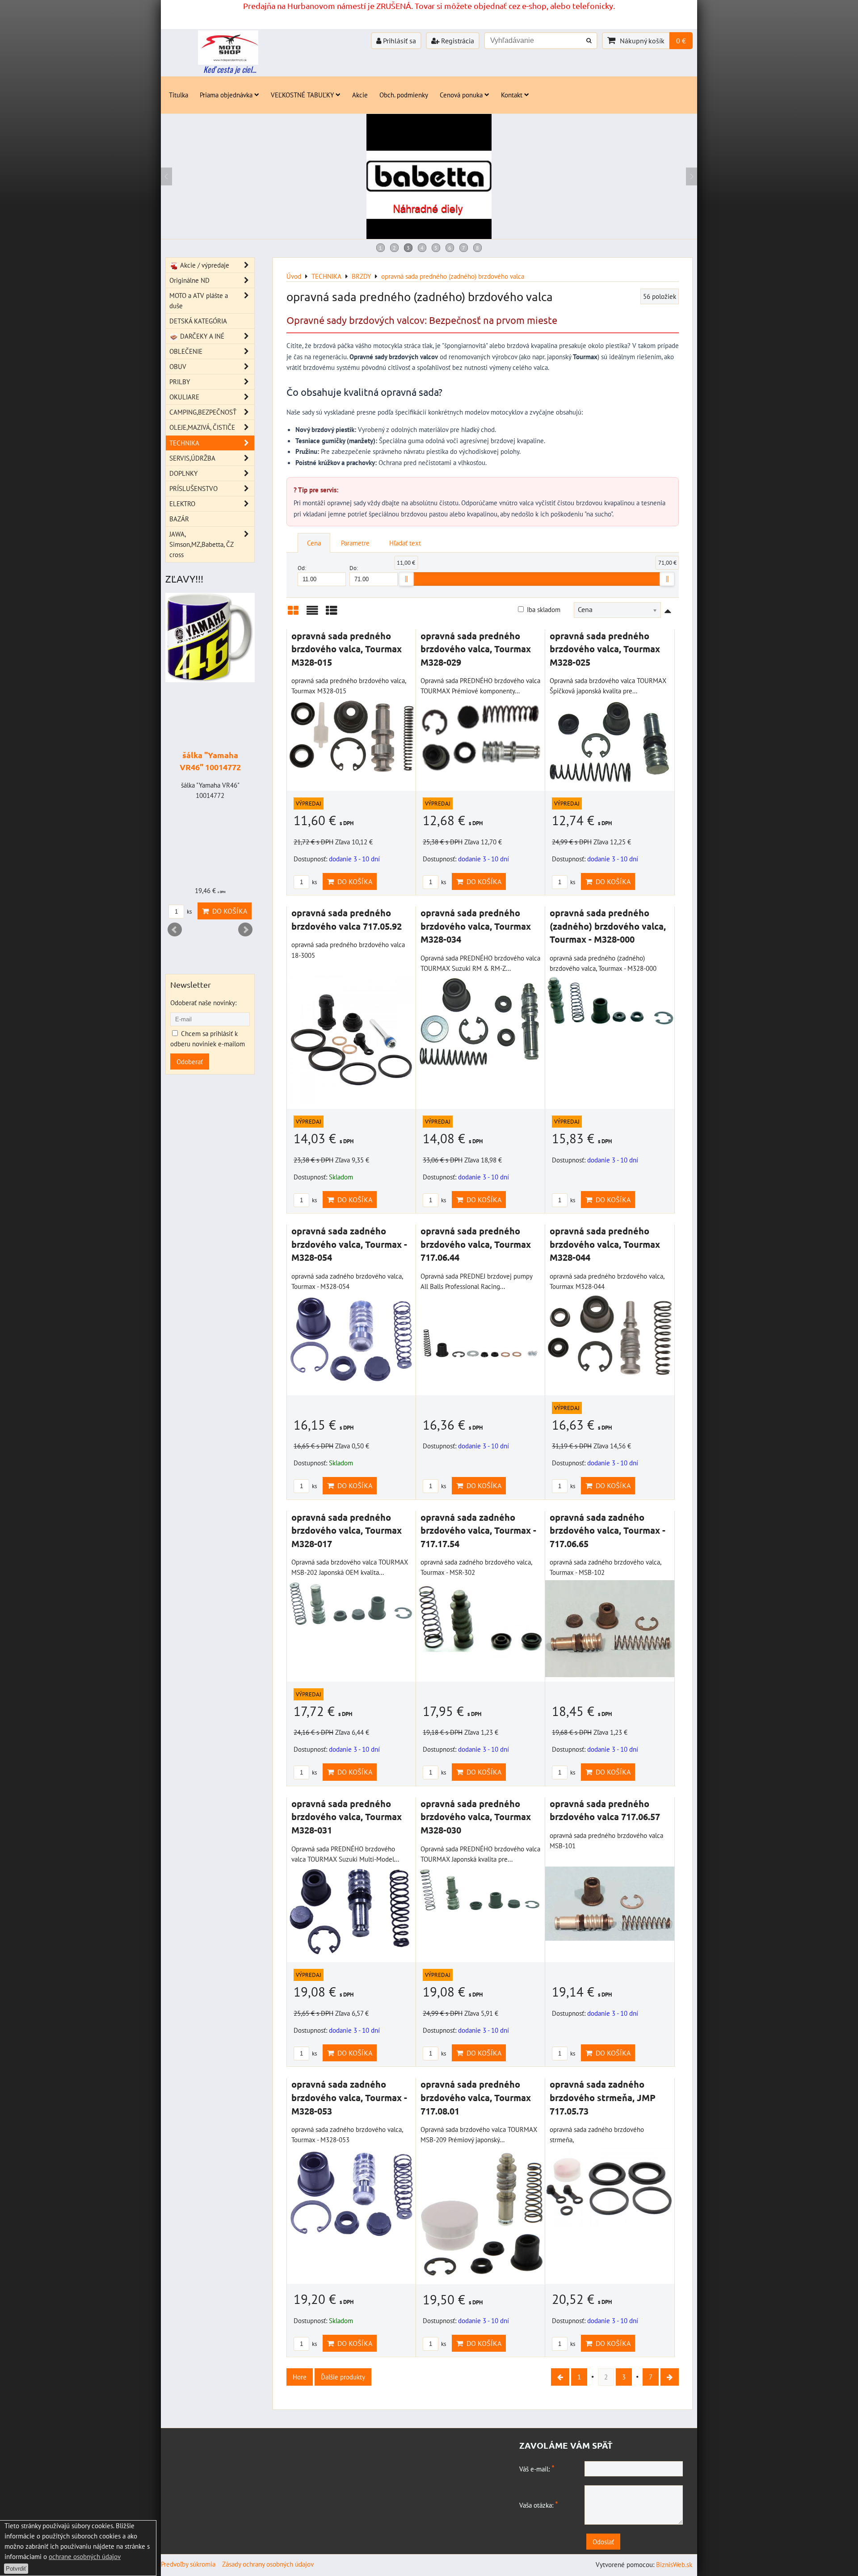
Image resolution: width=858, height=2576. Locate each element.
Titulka (179, 95)
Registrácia (457, 41)
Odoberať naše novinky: (203, 1003)
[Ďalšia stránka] (670, 2377)
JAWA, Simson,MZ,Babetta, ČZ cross (201, 544)
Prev (175, 930)
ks (314, 882)
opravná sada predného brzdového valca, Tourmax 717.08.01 (476, 2097)
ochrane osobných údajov (85, 2556)
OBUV (178, 366)
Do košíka (353, 881)
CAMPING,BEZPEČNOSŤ (203, 412)
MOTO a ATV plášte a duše (199, 300)
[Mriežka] (293, 614)
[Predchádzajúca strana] (560, 2377)
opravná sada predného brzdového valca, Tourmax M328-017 (347, 1530)
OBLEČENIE (186, 351)
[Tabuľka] (332, 614)
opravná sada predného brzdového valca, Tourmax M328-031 (347, 1817)
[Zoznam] (312, 614)
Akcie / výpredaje (204, 265)
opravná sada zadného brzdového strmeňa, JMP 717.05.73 (603, 2097)
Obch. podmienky (404, 95)
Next (245, 930)
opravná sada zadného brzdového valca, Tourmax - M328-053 (349, 2097)
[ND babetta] (429, 236)
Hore (300, 2377)
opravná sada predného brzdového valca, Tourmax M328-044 (605, 1244)
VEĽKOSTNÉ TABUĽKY (302, 95)
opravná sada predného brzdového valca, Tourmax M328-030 (476, 1817)
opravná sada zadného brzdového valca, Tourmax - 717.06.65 (608, 1530)
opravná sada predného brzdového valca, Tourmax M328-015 (347, 649)
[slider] (406, 579)
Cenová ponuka (461, 95)
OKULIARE (184, 397)
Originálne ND (189, 280)
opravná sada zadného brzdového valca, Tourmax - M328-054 (349, 1244)
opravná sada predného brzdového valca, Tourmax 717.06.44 (476, 1244)
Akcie (360, 95)
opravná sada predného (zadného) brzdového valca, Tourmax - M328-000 (608, 926)
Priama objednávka (226, 95)
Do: (354, 568)
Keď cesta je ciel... (230, 69)
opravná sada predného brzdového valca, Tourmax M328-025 (605, 649)
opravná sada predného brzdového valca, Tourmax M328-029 (476, 649)
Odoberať (190, 1061)
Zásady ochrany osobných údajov (268, 2564)
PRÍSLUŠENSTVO (193, 488)
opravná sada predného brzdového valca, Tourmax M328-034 (476, 926)
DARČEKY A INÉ (201, 336)
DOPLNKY (183, 473)
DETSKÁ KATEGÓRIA (198, 321)
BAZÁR (179, 519)
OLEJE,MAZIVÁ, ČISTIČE (202, 427)
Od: (302, 568)
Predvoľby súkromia (188, 2564)
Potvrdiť (16, 2569)
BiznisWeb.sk (674, 2564)
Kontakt (512, 95)
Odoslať (603, 2542)
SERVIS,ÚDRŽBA (192, 458)
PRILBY (180, 382)
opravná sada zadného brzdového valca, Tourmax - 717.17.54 (478, 1530)
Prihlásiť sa (399, 41)
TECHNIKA (184, 443)
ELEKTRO (182, 503)
